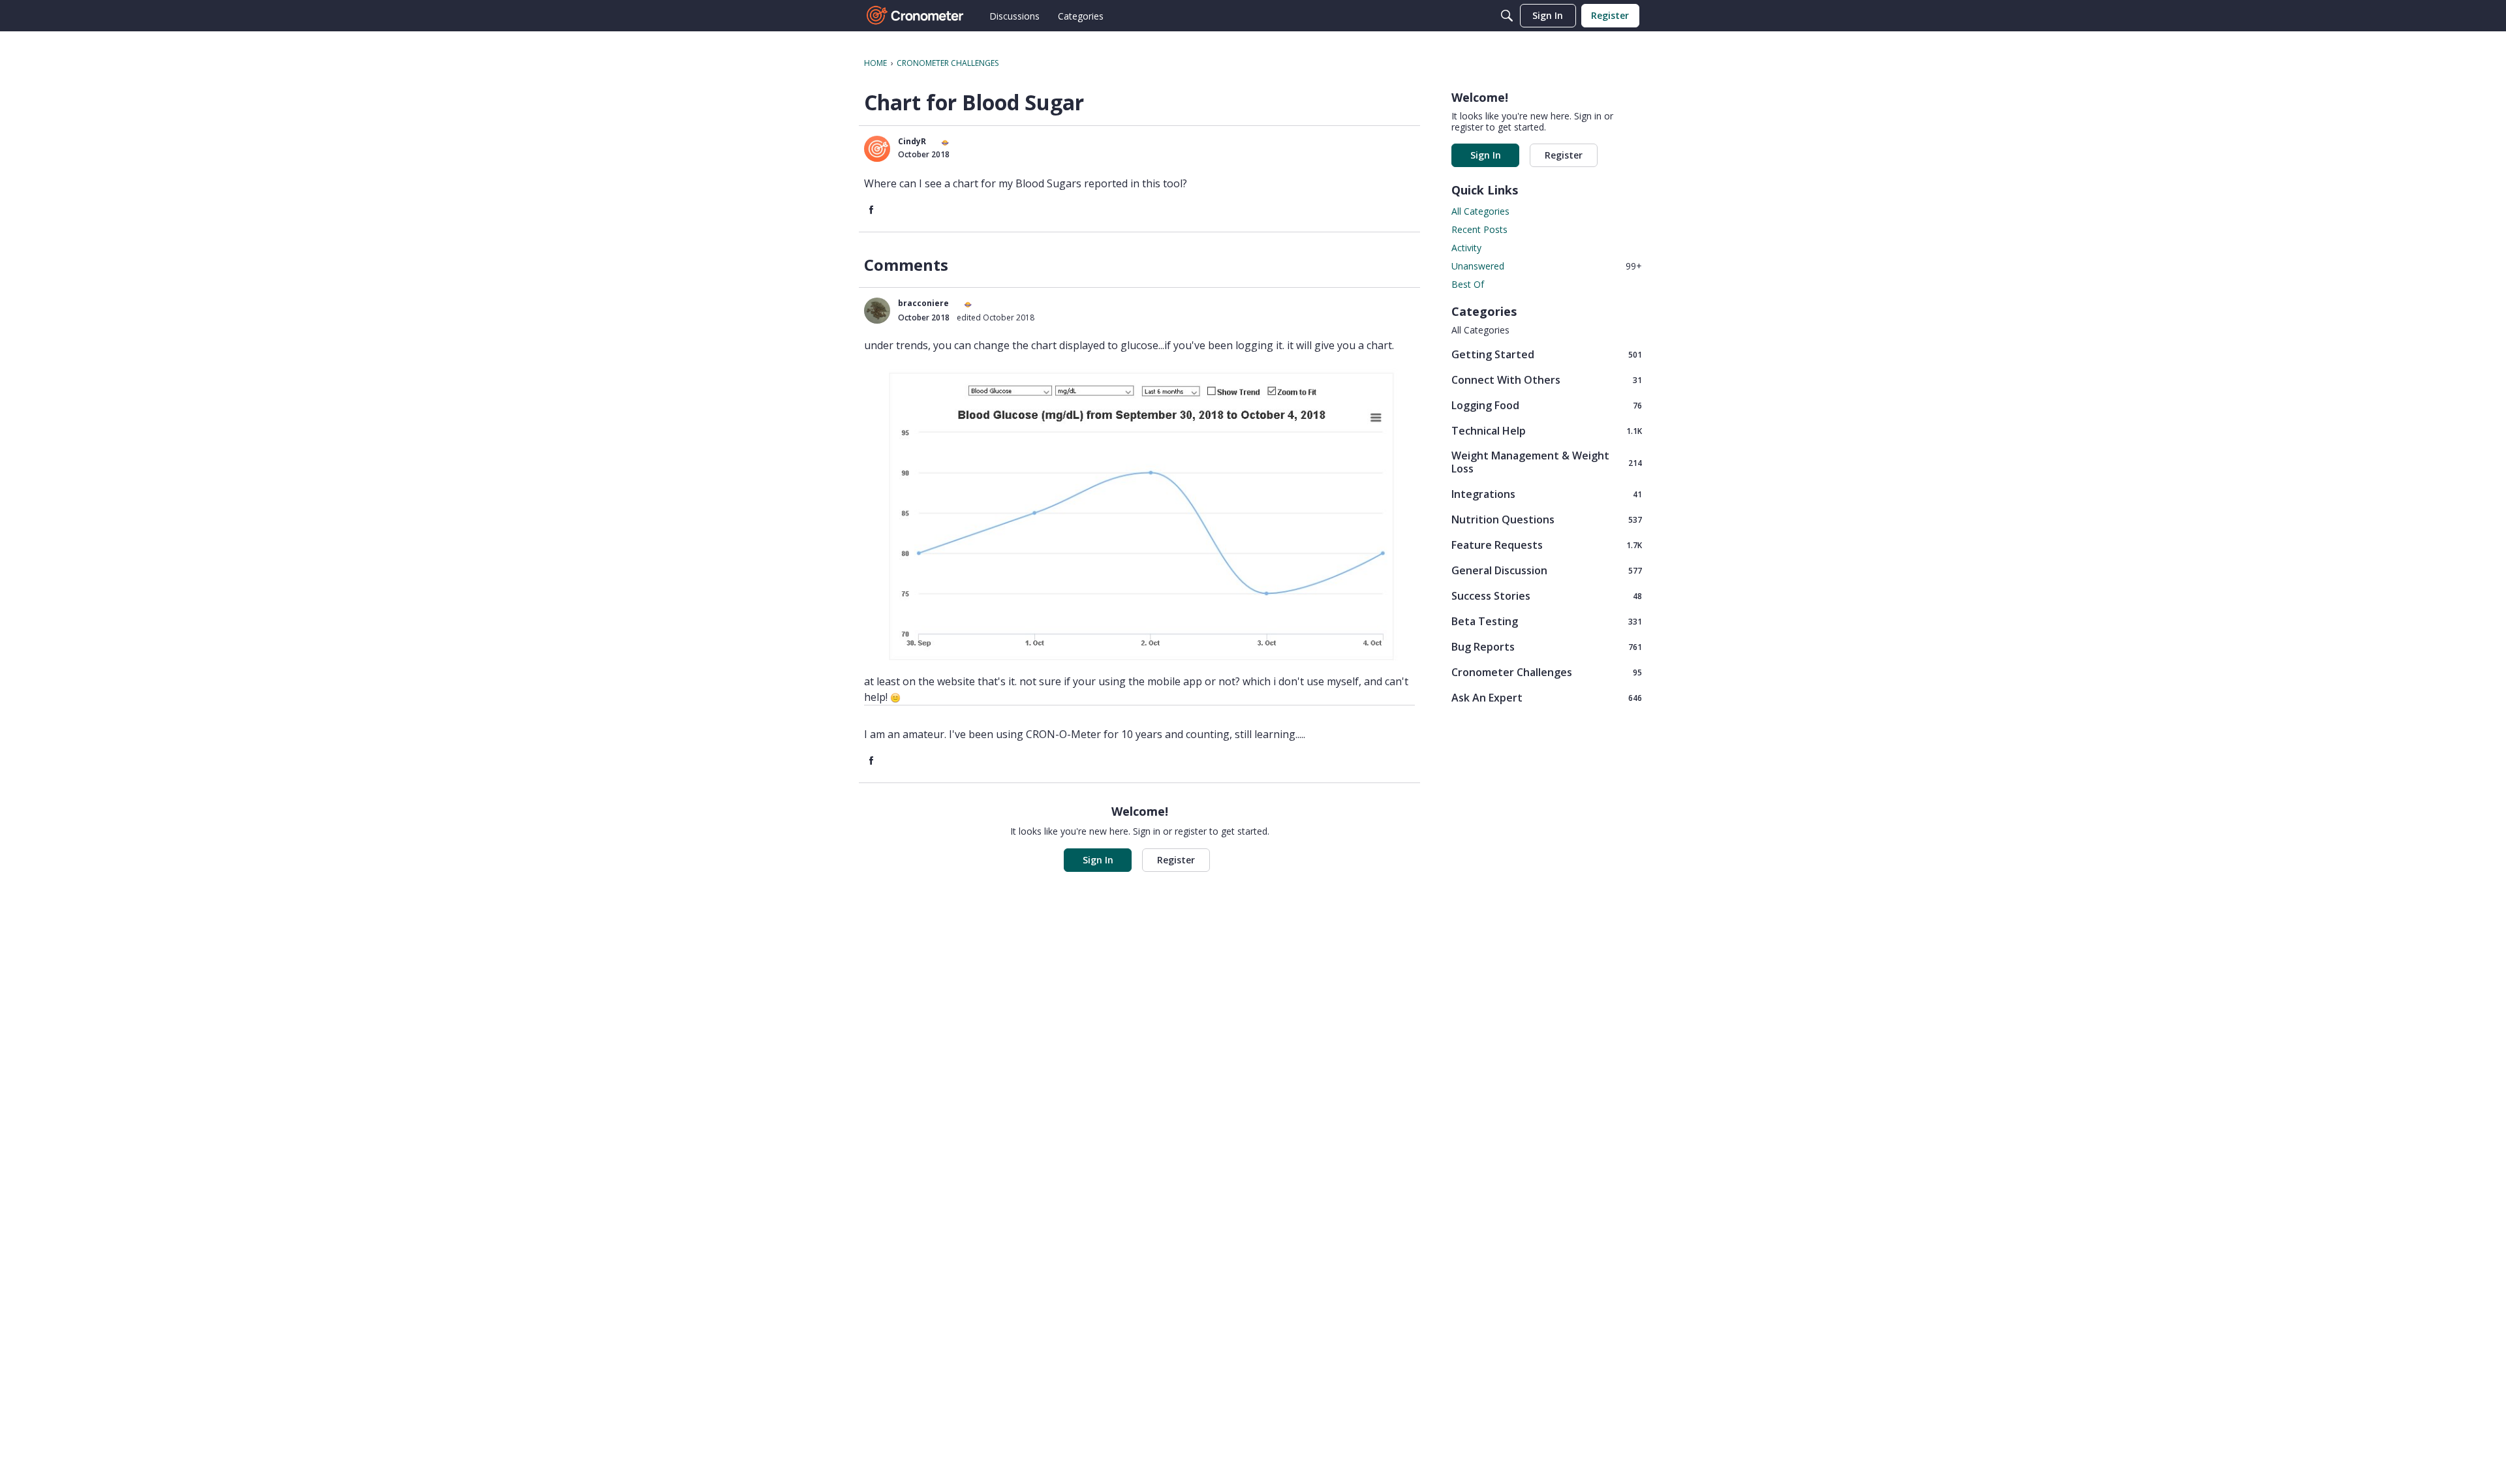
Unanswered (1547, 266)
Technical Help (1547, 430)
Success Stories (1547, 595)
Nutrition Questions (1547, 519)
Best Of (1468, 284)
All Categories (1480, 211)
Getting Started (1547, 354)
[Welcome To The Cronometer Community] (916, 16)
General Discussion (1547, 570)
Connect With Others (1547, 379)
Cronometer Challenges (1547, 672)
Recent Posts (1479, 229)
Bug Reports (1547, 646)
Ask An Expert (1547, 697)
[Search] (1507, 16)
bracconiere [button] (923, 303)
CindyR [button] (912, 141)
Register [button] (1176, 860)
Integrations (1547, 494)
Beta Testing (1547, 621)
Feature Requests (1547, 545)
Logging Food (1547, 405)
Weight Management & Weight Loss (1547, 462)
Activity (1466, 248)
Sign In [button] (1098, 860)
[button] (877, 149)
